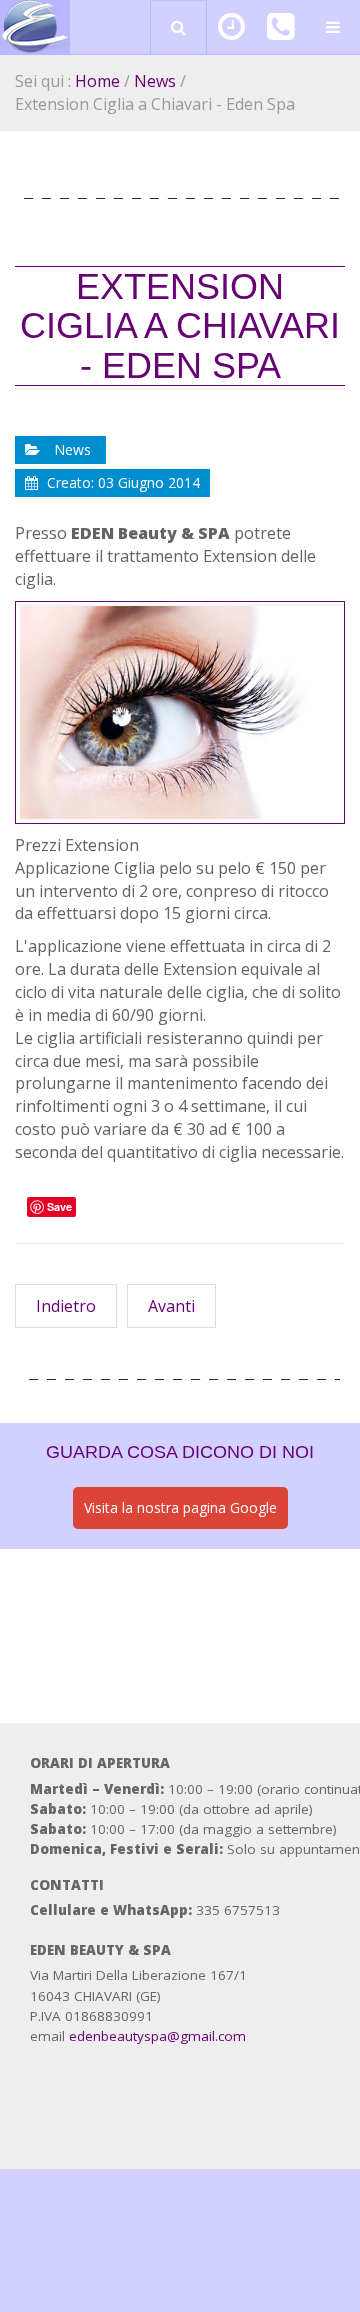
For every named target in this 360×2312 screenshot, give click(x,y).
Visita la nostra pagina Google (180, 1507)
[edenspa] (35, 27)
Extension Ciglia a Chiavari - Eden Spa (180, 326)
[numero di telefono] (280, 32)
